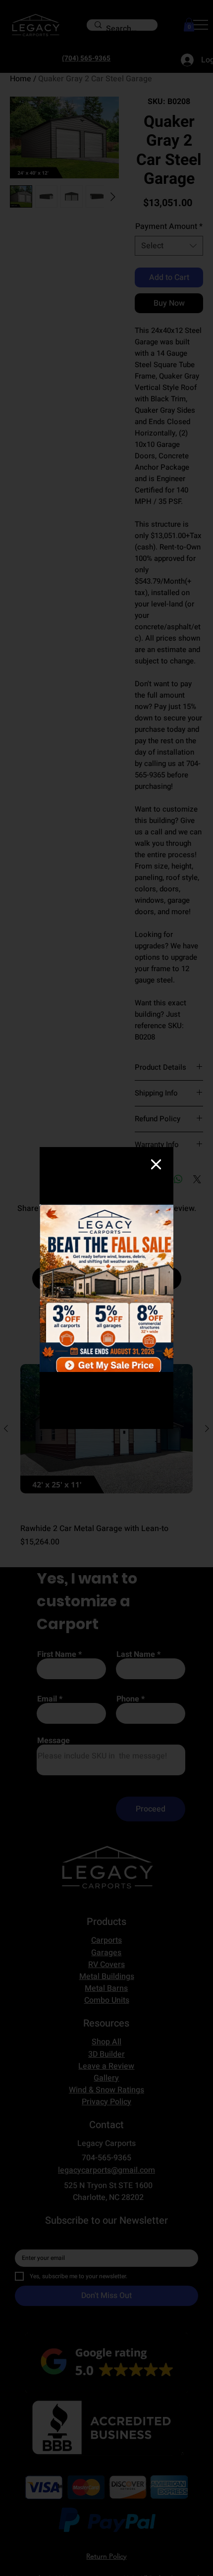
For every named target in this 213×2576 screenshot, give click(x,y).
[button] (156, 1165)
